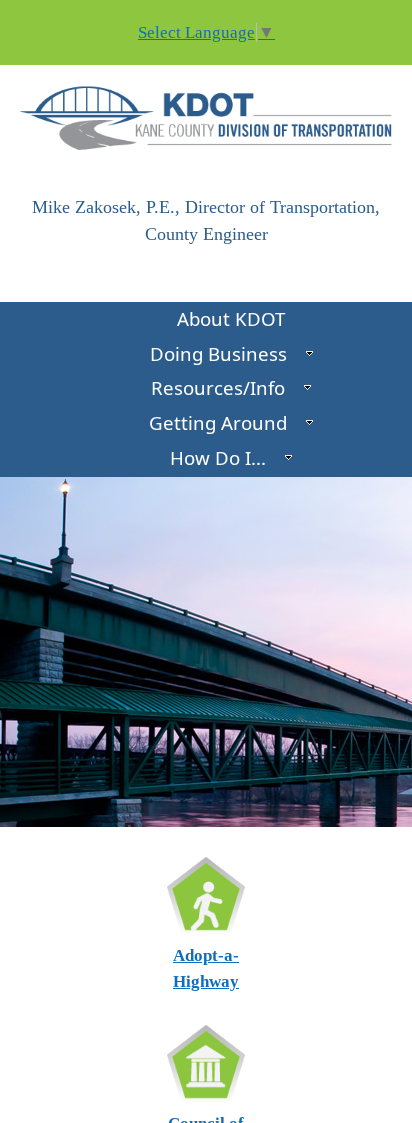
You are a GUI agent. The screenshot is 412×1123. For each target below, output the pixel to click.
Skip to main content (73, 12)
